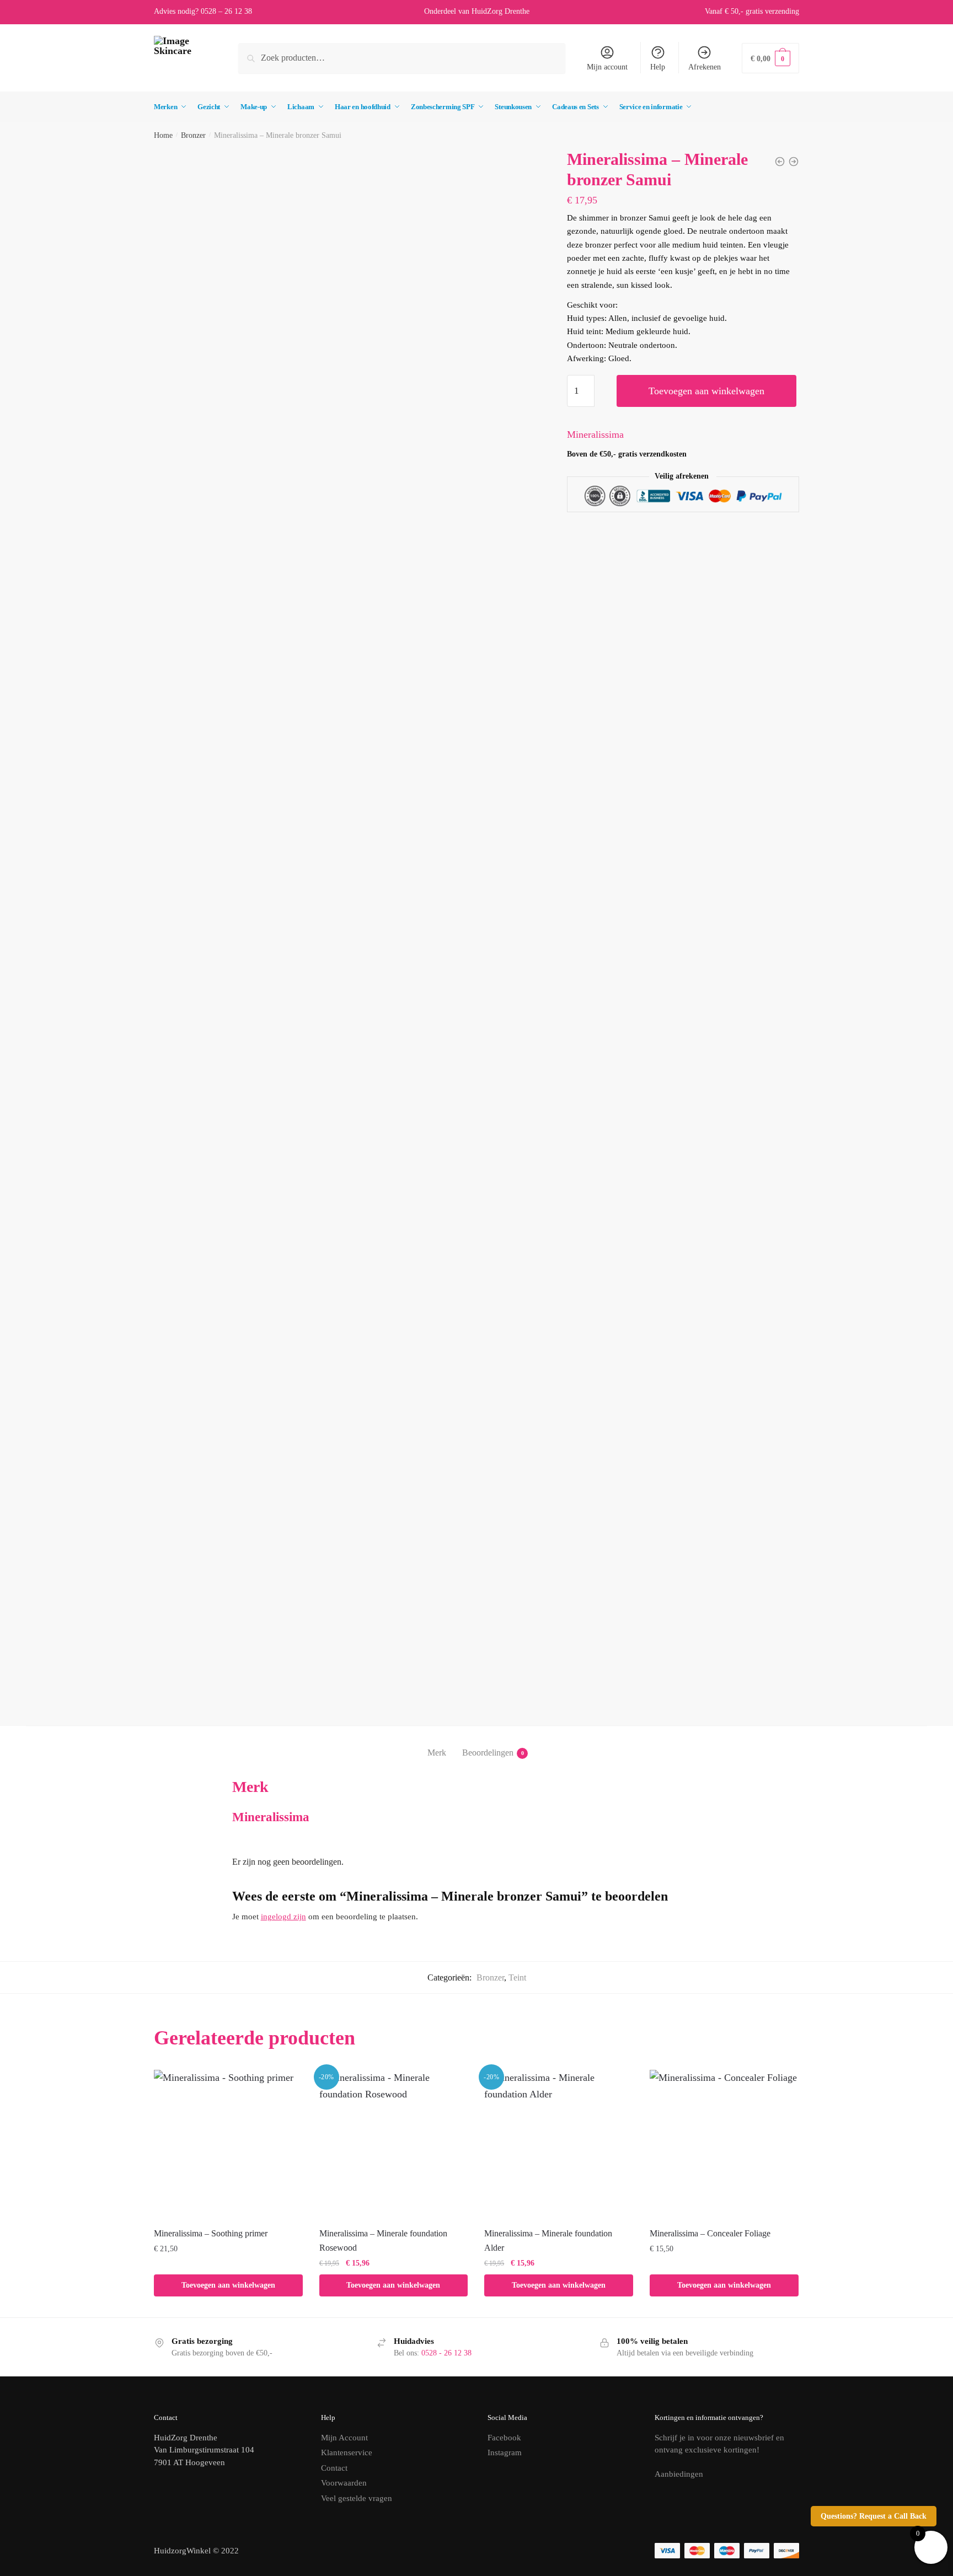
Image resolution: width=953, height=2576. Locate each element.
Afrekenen (705, 67)
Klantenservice (347, 2452)
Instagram (505, 2452)
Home (163, 135)
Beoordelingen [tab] (488, 1753)
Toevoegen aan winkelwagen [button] (228, 2285)
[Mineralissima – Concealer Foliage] (724, 2144)
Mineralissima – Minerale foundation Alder (548, 2240)
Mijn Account (344, 2438)
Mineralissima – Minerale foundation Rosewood (383, 2240)
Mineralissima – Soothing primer (211, 2233)
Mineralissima (595, 434)
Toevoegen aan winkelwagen (706, 391)
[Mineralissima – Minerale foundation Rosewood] (394, 2144)
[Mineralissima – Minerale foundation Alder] (559, 2144)
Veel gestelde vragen (357, 2498)
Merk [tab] (437, 1753)
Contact (334, 2468)
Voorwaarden (344, 2483)
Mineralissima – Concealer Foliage (710, 2233)
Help (658, 67)
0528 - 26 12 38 (446, 2353)
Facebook (504, 2438)
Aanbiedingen (679, 2474)
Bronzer (193, 135)
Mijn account (607, 67)
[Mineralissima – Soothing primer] (228, 2144)
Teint (517, 1977)
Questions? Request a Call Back (874, 2516)
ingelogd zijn (283, 1917)
